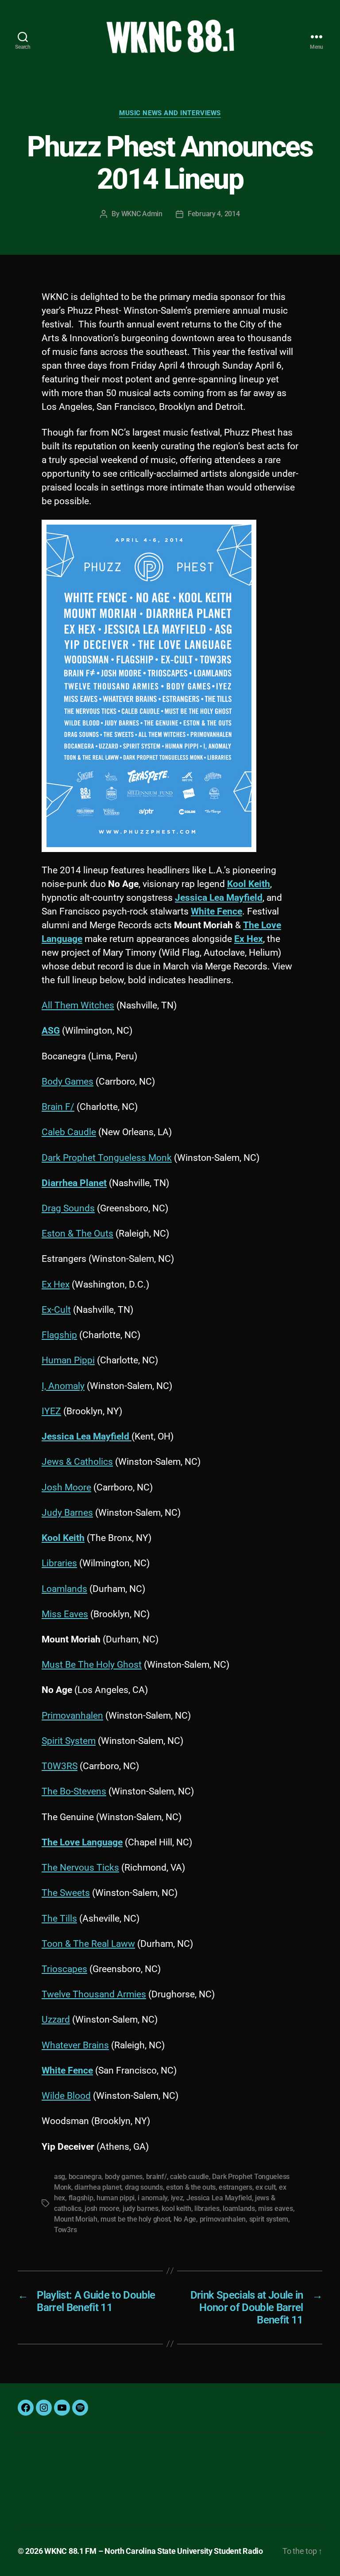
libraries (207, 2208)
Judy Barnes (67, 1513)
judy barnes (141, 2208)
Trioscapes (64, 1969)
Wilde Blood (66, 2096)
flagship (81, 2198)
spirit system (269, 2219)
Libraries (59, 1563)
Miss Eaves (65, 1614)
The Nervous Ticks (80, 1868)
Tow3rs (65, 2230)
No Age (185, 2219)
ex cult (265, 2187)
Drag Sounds (68, 1208)
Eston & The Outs (77, 1234)
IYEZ (51, 1411)
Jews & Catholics (77, 1462)
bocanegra (85, 2177)
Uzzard (56, 2020)
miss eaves (275, 2208)
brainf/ (156, 2177)
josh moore (102, 2208)
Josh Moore (66, 1487)
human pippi (116, 2198)
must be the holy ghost (135, 2219)
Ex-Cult (56, 1310)
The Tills (59, 1918)
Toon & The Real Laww (88, 1944)
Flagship (59, 1335)
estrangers (235, 2187)
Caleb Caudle (69, 1132)
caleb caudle (189, 2177)
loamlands (239, 2208)
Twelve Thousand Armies (94, 1994)
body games (124, 2177)
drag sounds (144, 2187)
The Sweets (66, 1893)
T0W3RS (60, 1766)
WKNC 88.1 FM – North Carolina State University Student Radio (154, 2551)
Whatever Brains (75, 2045)
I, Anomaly (63, 1386)
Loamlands (64, 1589)
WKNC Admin (142, 214)
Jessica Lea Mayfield (219, 2198)
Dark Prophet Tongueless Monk (107, 1158)
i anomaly (153, 2198)
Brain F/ (58, 1107)
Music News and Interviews (170, 113)
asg (60, 2177)
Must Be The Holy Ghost (92, 1665)
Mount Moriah (76, 2219)
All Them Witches (78, 1005)
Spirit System (69, 1741)
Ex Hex (56, 1284)
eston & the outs (191, 2187)
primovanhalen (223, 2219)
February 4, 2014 (214, 214)
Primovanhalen (72, 1716)
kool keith (176, 2208)
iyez (177, 2198)
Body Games (68, 1082)
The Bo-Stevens (74, 1791)
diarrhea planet (98, 2187)
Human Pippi (68, 1360)
